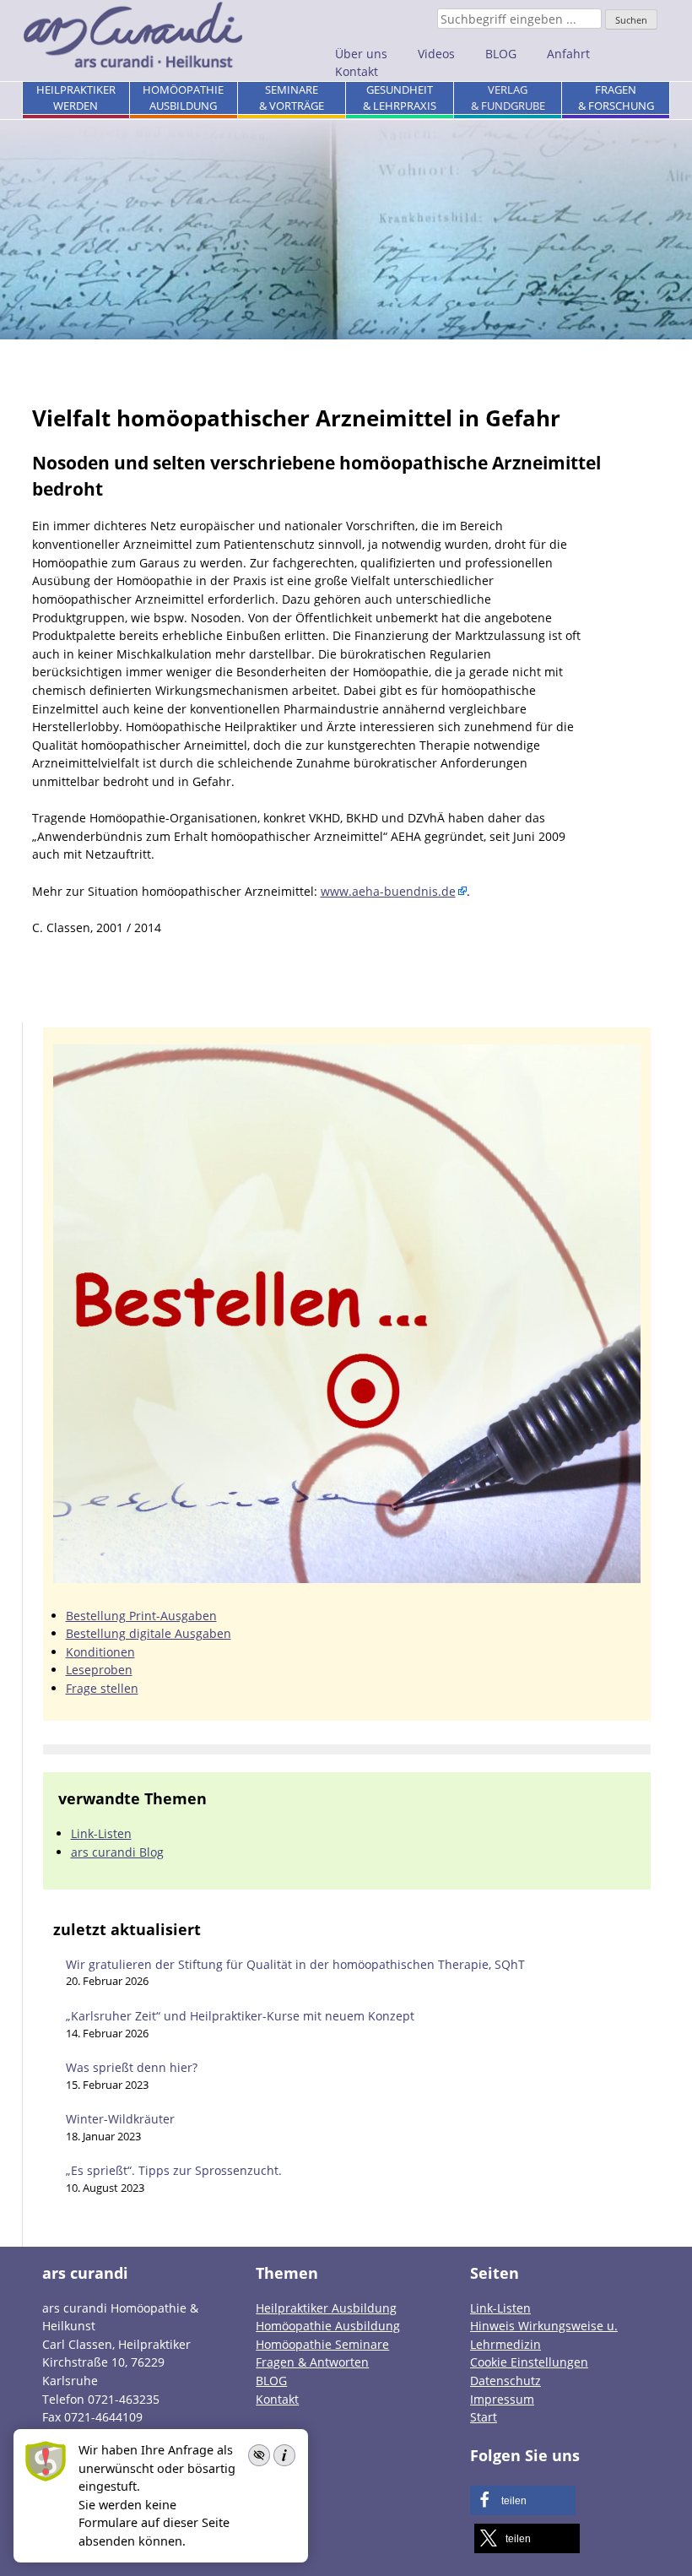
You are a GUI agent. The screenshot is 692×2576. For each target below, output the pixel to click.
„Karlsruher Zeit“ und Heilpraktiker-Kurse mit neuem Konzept (240, 2016)
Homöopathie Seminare (322, 2343)
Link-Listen (101, 1833)
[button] (523, 2500)
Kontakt (357, 71)
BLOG (501, 54)
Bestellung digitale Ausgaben (149, 1633)
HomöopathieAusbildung (183, 98)
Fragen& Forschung (616, 98)
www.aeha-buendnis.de (388, 891)
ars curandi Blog (117, 1852)
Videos (436, 54)
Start (484, 2417)
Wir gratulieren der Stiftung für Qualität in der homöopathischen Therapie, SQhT (295, 1964)
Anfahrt (568, 54)
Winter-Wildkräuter (120, 2119)
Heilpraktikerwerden (76, 98)
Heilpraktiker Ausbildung (326, 2307)
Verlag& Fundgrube (508, 98)
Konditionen (100, 1652)
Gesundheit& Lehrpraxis (400, 98)
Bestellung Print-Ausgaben (141, 1616)
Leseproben (99, 1670)
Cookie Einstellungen (529, 2362)
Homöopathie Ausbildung (328, 2326)
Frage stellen (102, 1688)
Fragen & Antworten (312, 2362)
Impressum (502, 2398)
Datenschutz (505, 2381)
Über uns (361, 54)
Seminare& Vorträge (292, 98)
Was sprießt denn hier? (132, 2067)
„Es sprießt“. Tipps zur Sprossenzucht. (174, 2170)
